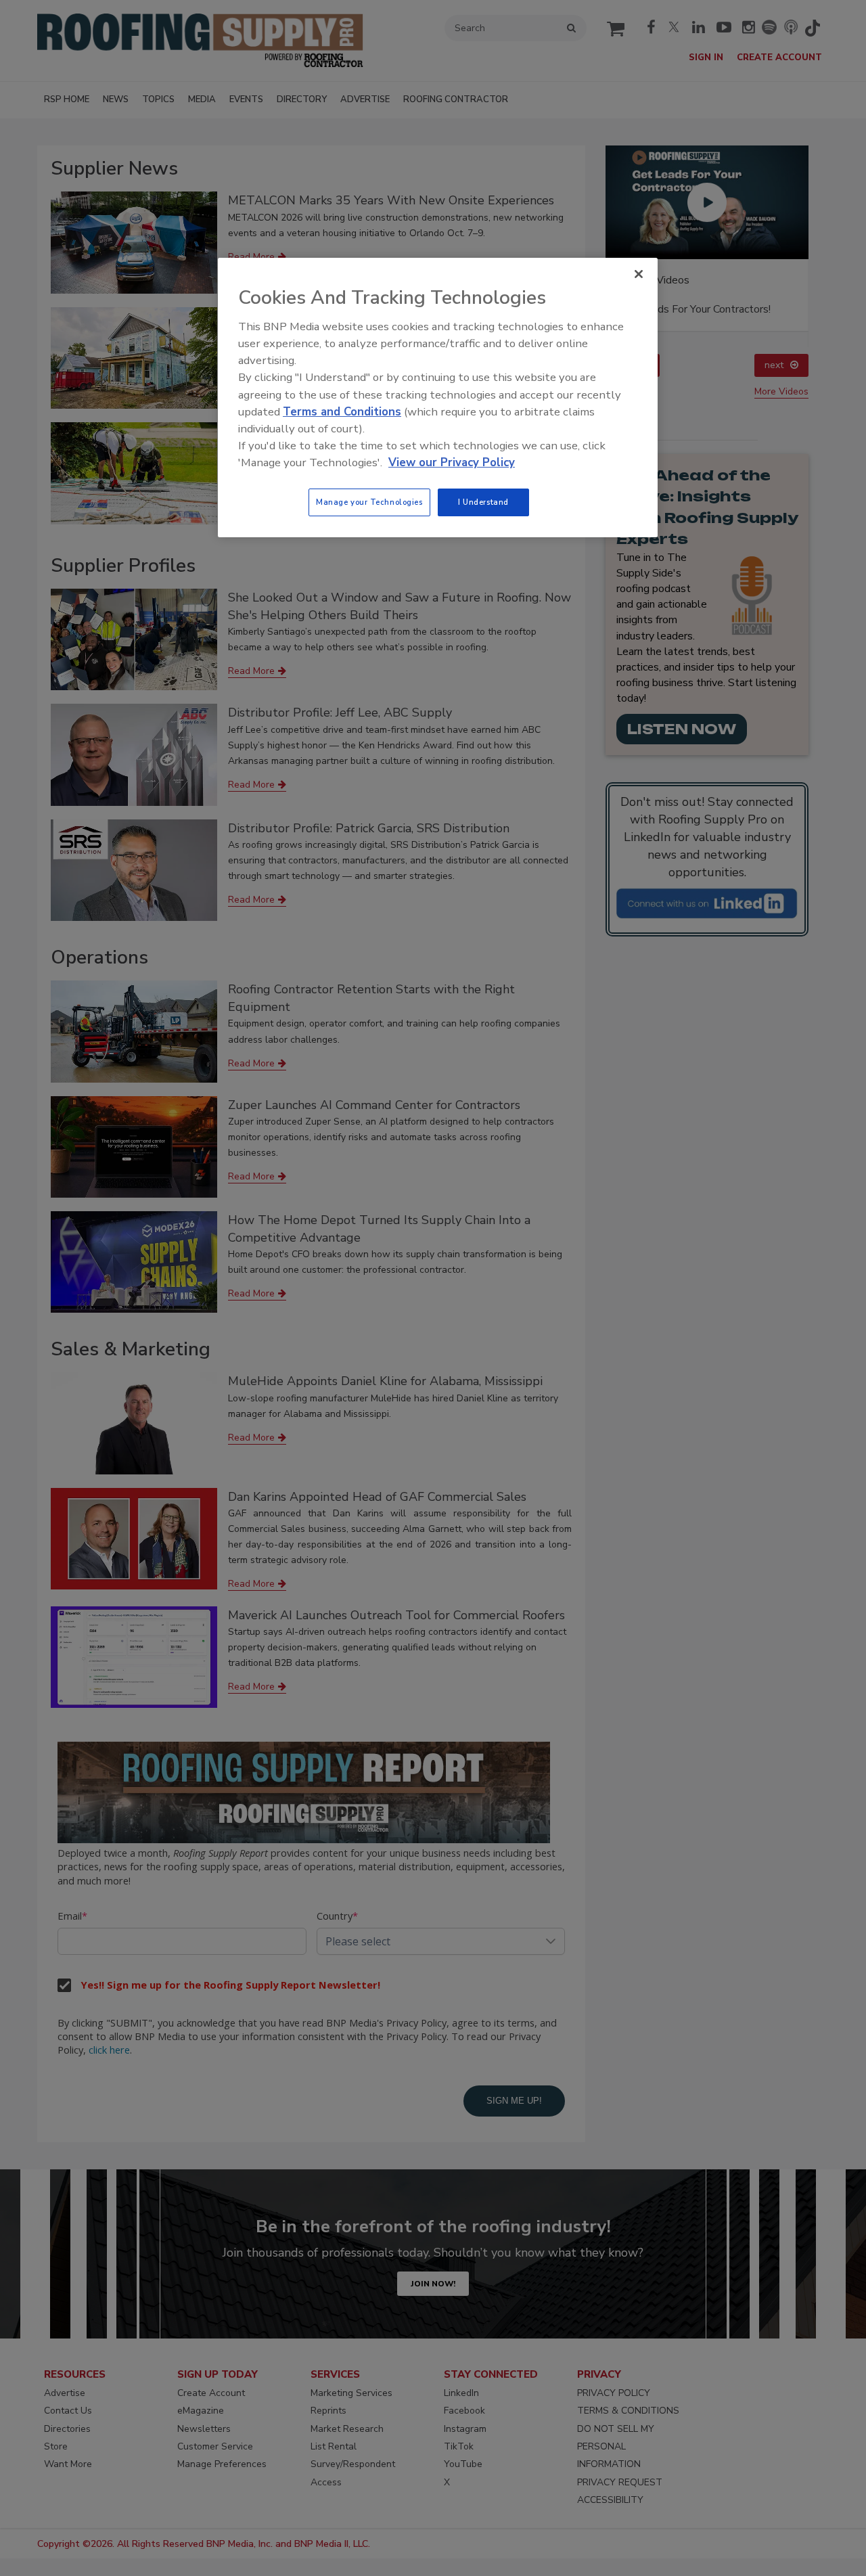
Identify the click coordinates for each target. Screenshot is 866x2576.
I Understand (483, 502)
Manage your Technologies (369, 502)
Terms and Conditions (342, 412)
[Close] (639, 274)
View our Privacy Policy (452, 462)
